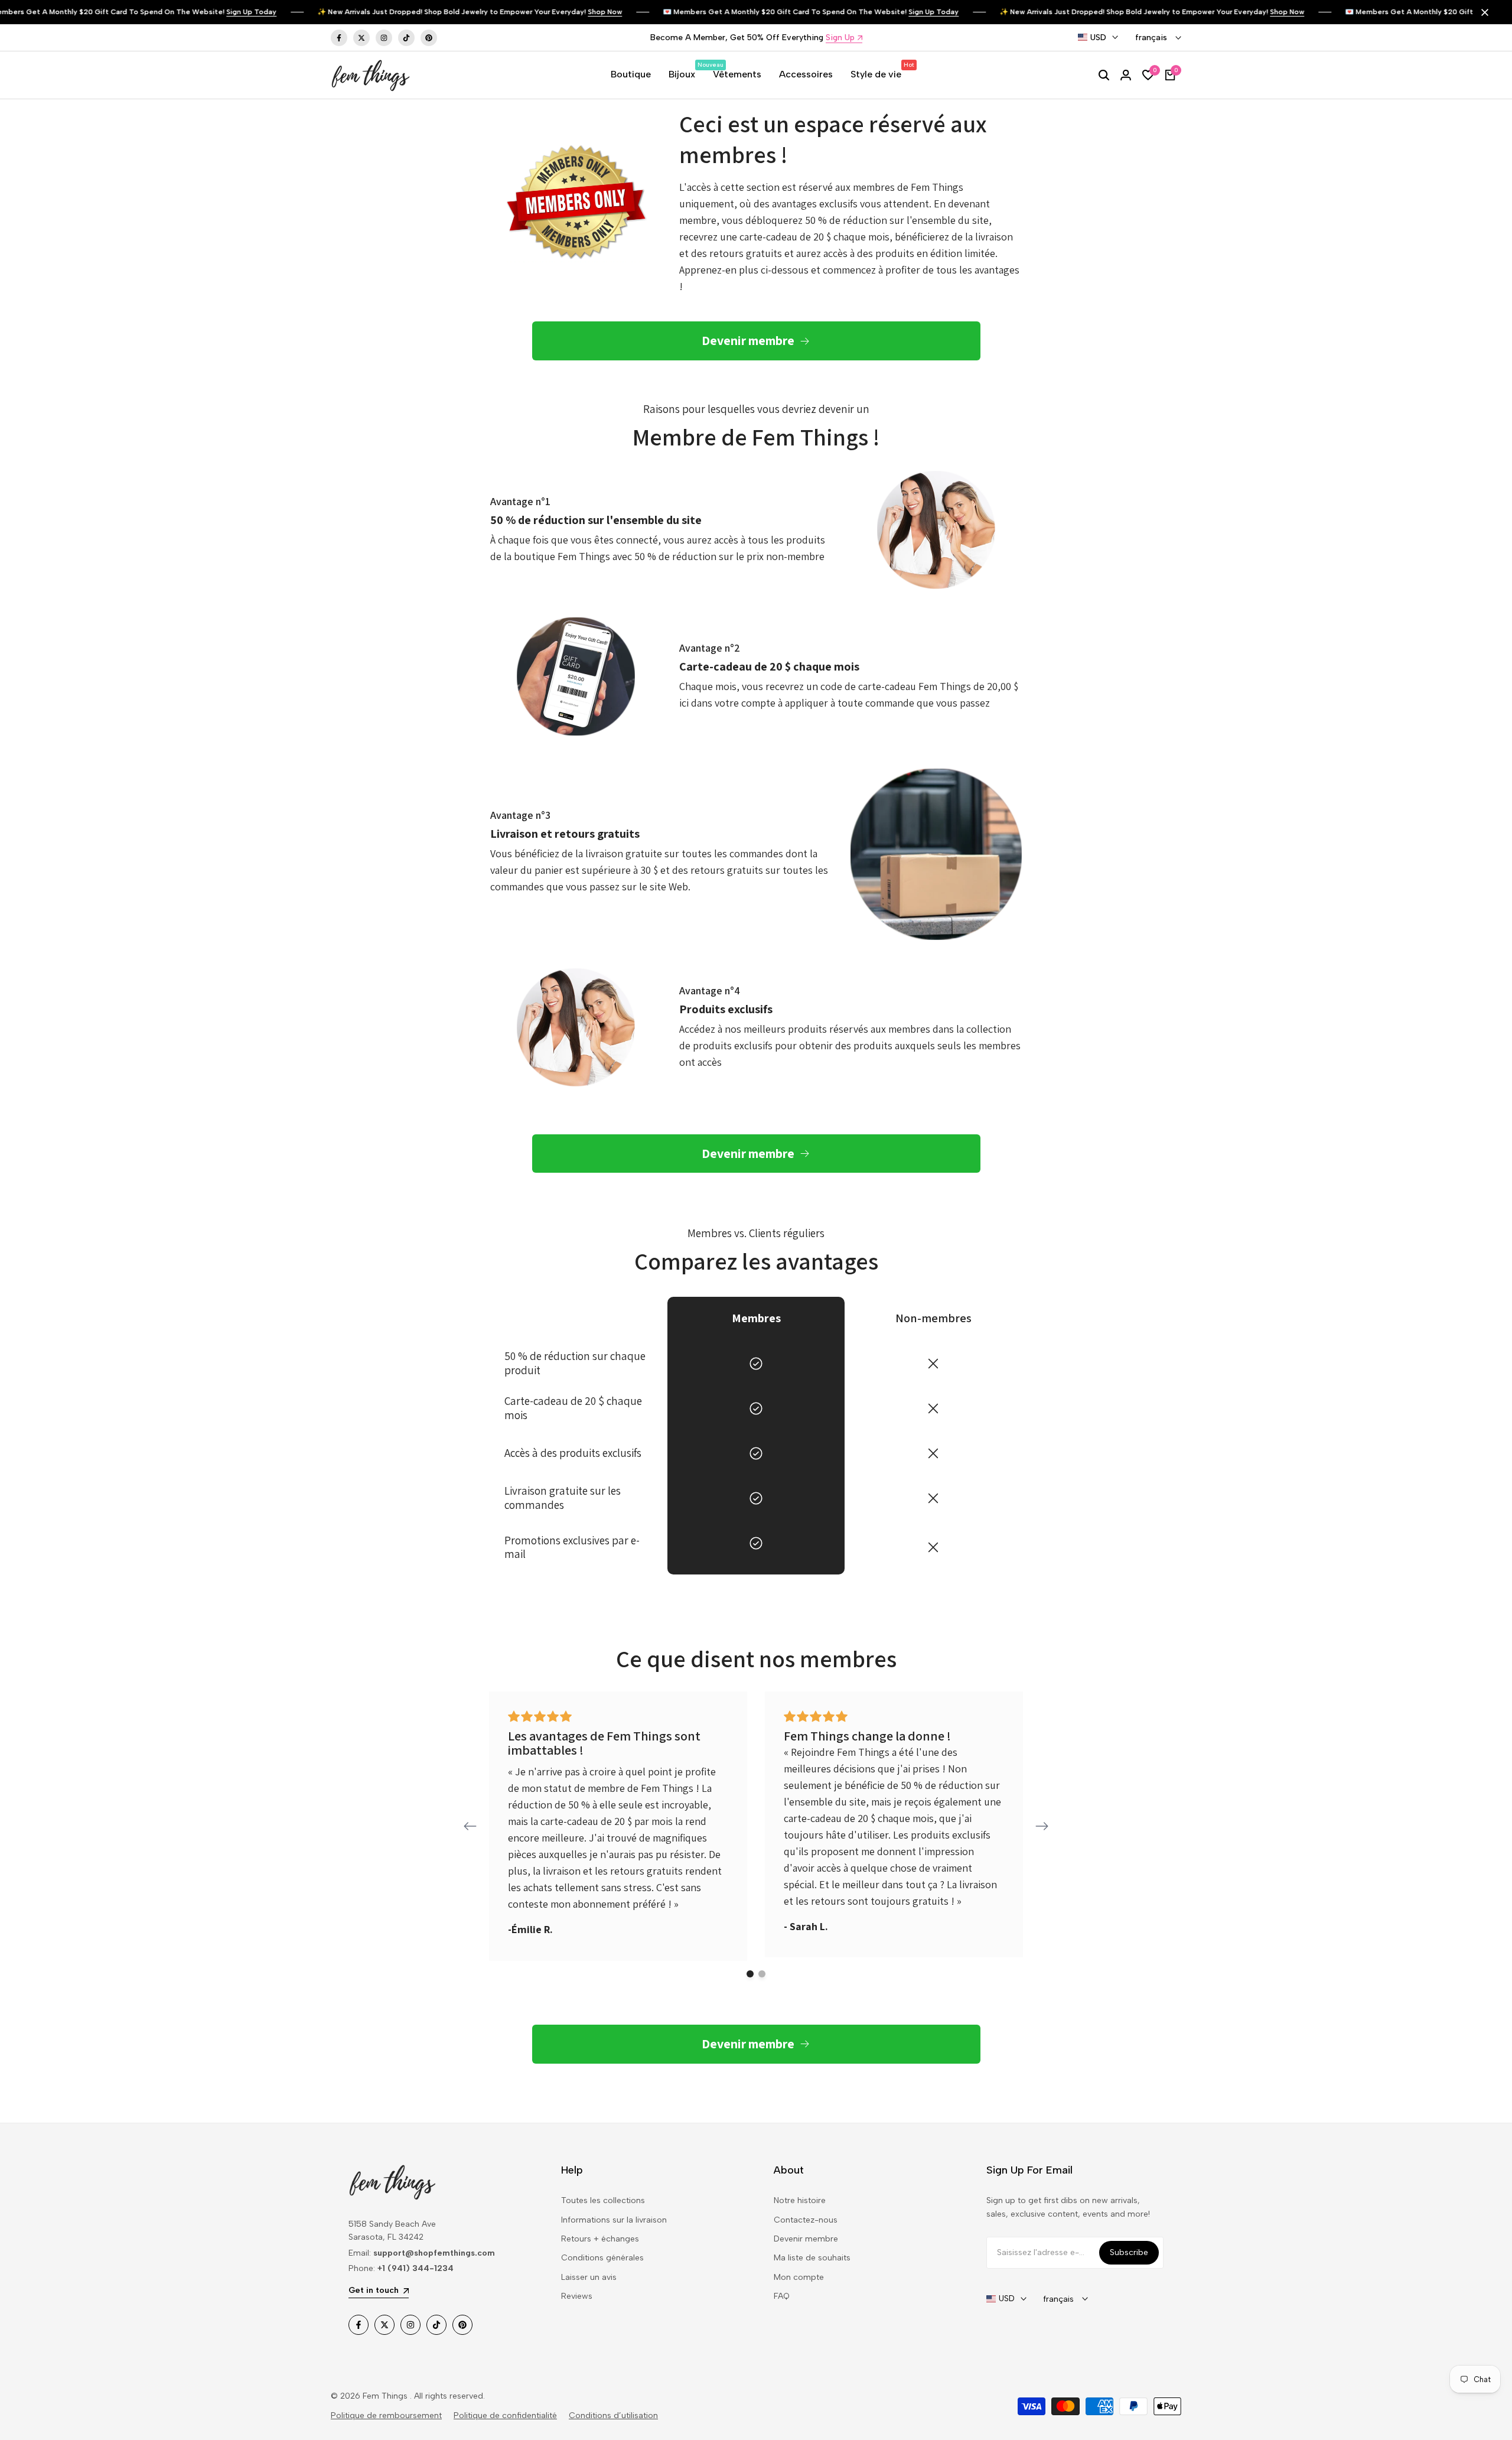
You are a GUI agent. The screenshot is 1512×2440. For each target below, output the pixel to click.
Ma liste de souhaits (812, 2258)
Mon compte (799, 2277)
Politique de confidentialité (505, 2415)
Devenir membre (806, 2239)
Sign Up (840, 38)
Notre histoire (800, 2200)
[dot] (750, 1974)
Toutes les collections (603, 2200)
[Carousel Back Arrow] (470, 1826)
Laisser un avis (589, 2277)
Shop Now (574, 12)
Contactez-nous (806, 2220)
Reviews (577, 2296)
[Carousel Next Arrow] (1042, 1826)
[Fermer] (1482, 12)
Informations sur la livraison (614, 2220)
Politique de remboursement (386, 2415)
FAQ (782, 2296)
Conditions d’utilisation (613, 2415)
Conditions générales (602, 2258)
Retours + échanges (600, 2239)
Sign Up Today (221, 12)
